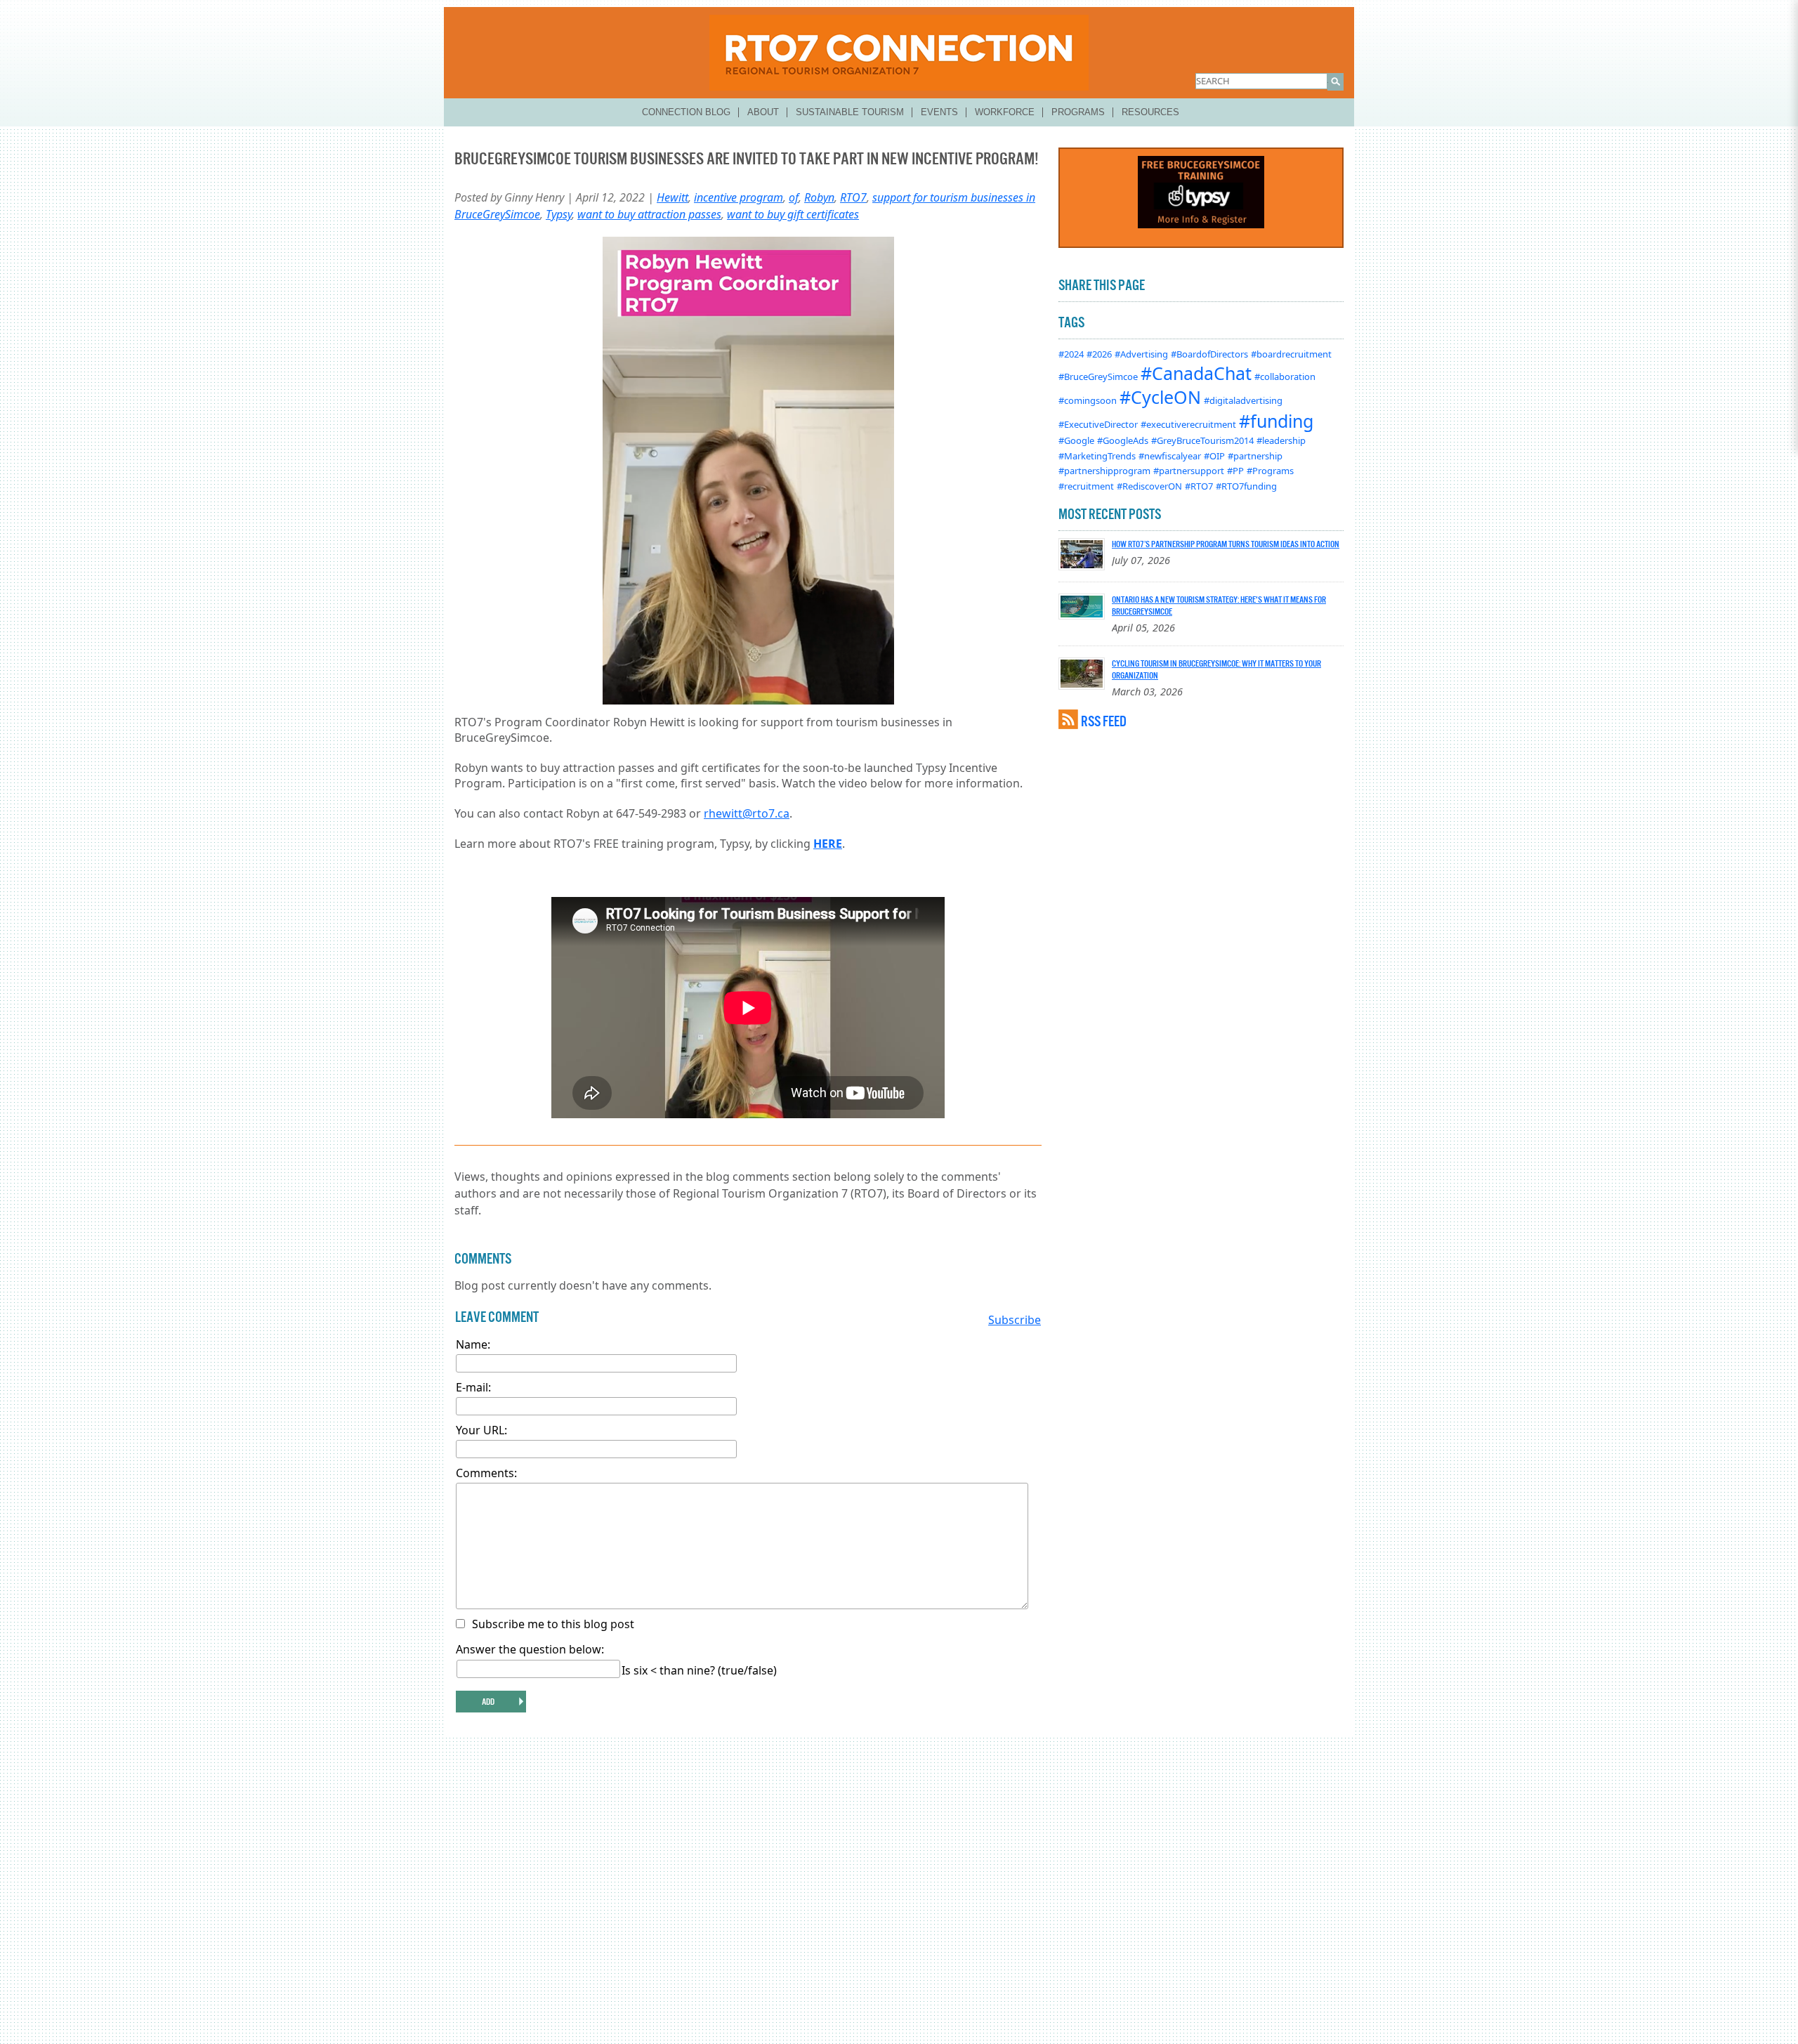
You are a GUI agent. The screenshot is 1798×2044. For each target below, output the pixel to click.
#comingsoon (1088, 400)
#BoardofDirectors (1209, 354)
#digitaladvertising (1243, 400)
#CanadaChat (1196, 373)
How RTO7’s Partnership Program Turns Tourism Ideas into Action (1226, 544)
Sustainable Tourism (850, 112)
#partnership (1255, 456)
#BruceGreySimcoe (1098, 376)
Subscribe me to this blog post (553, 1624)
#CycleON (1160, 397)
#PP (1235, 471)
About (763, 112)
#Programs (1270, 471)
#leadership (1281, 440)
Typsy (559, 214)
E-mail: (473, 1387)
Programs (1078, 112)
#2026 (1099, 354)
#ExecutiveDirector (1098, 424)
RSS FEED (1104, 721)
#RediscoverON (1149, 486)
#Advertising (1141, 354)
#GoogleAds (1123, 440)
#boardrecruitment (1291, 354)
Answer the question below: (530, 1649)
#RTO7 (1199, 486)
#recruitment (1086, 486)
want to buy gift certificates (793, 214)
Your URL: (481, 1430)
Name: (473, 1344)
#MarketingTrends (1097, 456)
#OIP (1214, 456)
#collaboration (1285, 376)
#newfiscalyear (1170, 456)
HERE (828, 844)
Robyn (819, 197)
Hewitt (672, 197)
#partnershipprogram (1104, 471)
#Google (1076, 440)
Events (939, 112)
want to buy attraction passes (649, 214)
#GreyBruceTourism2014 (1202, 440)
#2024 (1071, 354)
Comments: (486, 1473)
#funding (1276, 421)
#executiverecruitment (1188, 424)
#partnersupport (1189, 471)
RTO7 (853, 197)
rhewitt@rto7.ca (747, 813)
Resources (1150, 112)
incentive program (739, 197)
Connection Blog (686, 112)
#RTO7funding (1246, 486)
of (794, 197)
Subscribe (1015, 1320)
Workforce (1005, 112)
